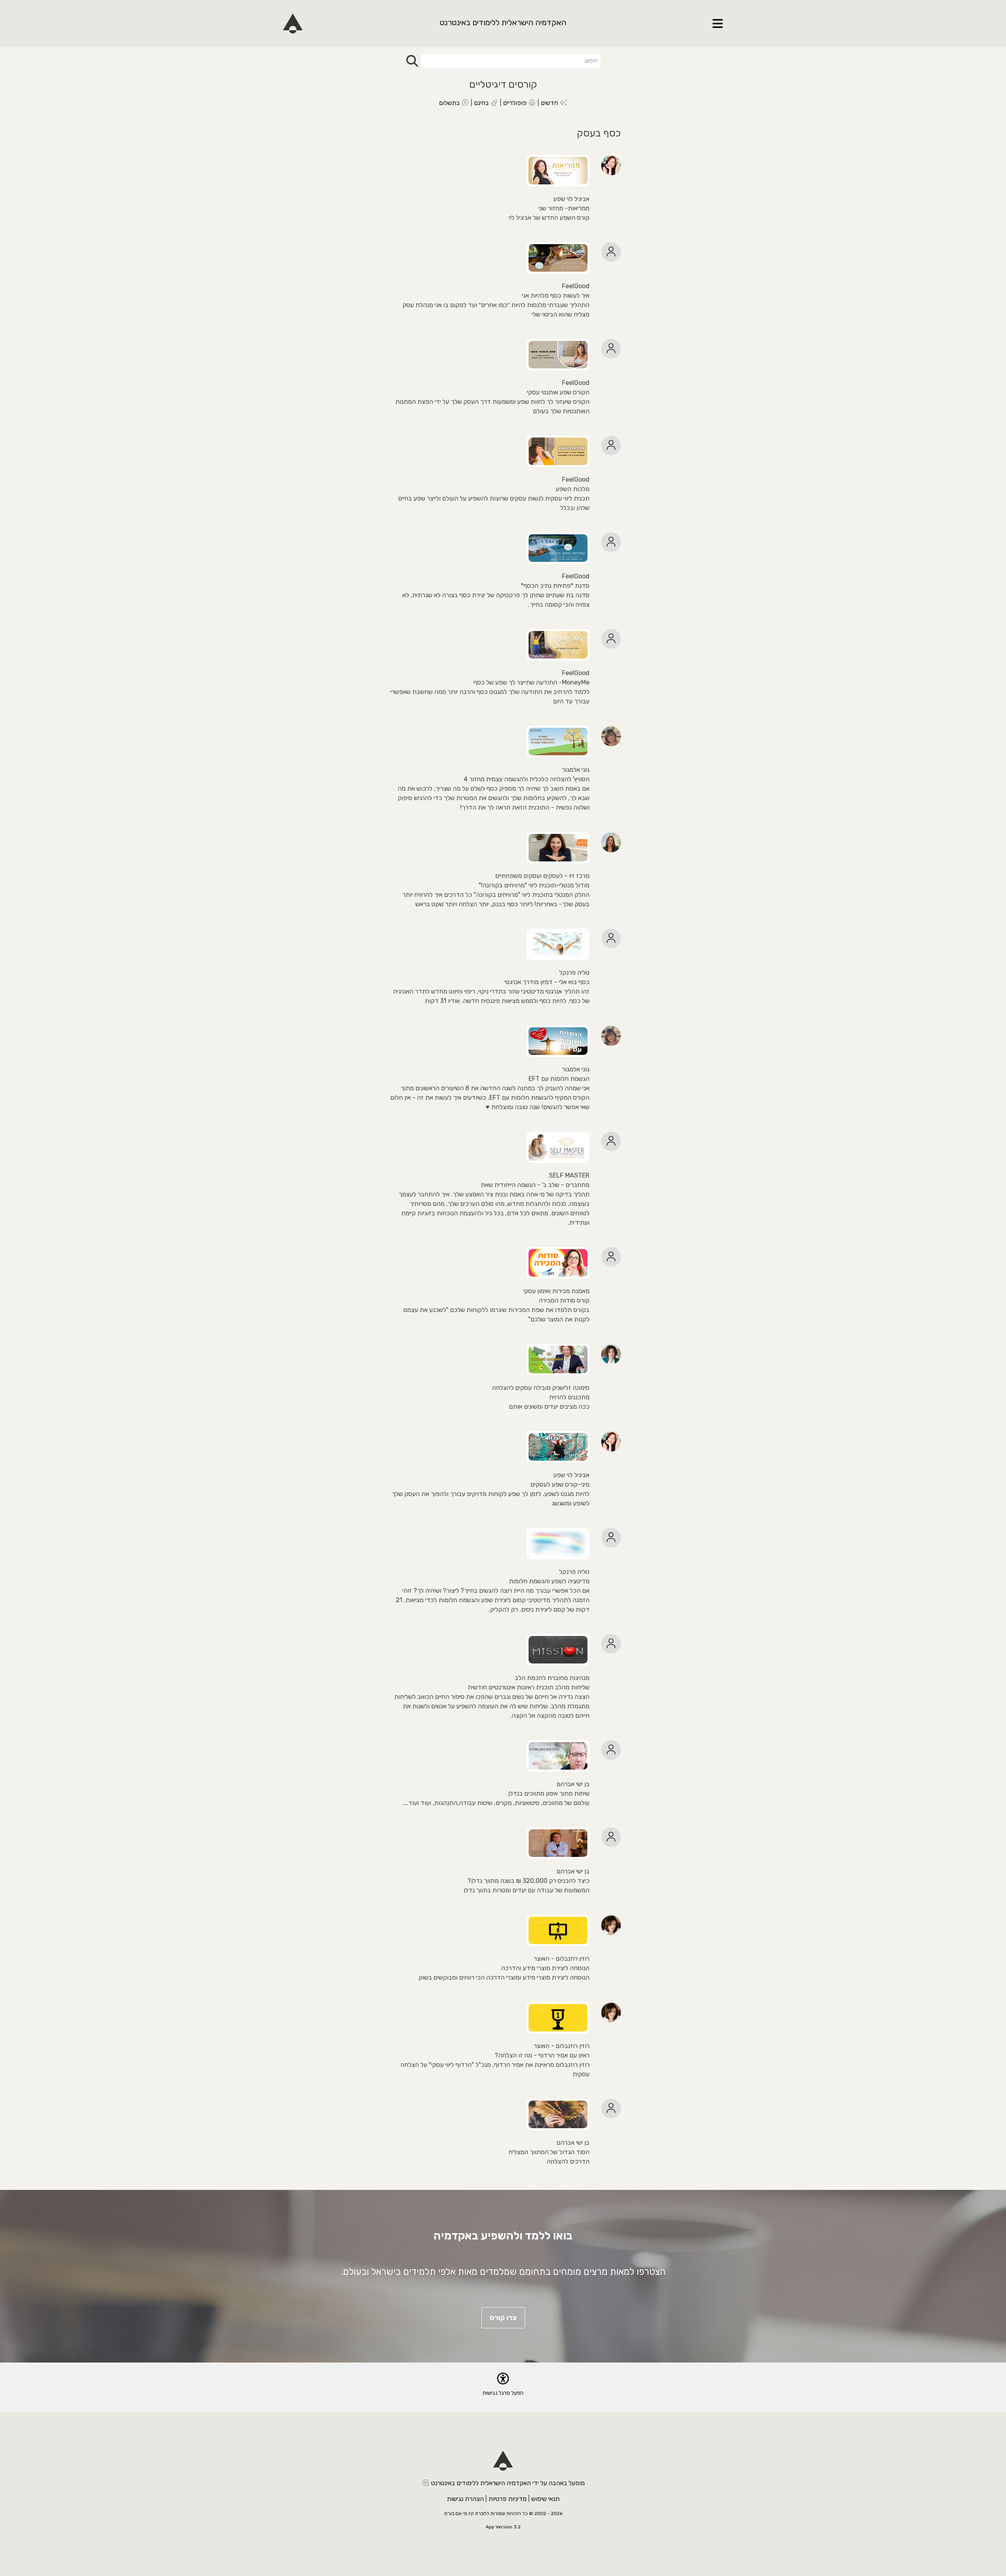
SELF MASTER (569, 1175)
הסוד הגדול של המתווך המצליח (549, 2152)
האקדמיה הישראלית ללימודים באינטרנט (503, 22)
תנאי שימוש (545, 2499)
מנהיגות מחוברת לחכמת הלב (552, 1678)
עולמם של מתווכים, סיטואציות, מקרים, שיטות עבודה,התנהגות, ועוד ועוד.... (496, 1803)
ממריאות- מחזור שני (564, 208)
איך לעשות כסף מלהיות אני (556, 295)
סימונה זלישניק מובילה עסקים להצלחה (541, 1388)
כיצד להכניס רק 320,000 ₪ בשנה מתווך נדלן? (529, 1881)
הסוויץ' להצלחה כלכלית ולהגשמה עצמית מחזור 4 (527, 779)
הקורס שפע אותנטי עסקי (558, 392)
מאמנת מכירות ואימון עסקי (556, 1291)
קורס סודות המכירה (564, 1300)
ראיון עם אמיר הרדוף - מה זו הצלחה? (542, 2055)
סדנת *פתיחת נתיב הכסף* (555, 586)
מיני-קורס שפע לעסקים (560, 1484)
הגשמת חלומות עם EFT (559, 1079)
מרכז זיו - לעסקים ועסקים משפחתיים (542, 876)
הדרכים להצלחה (568, 2161)
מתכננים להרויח (569, 1397)
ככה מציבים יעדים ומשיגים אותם (549, 1407)
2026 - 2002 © (546, 2513)
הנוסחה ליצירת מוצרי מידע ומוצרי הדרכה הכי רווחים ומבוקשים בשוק (504, 1977)
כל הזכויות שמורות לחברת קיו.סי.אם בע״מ (486, 2513)
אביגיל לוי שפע (571, 199)
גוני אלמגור (576, 770)
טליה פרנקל (574, 972)
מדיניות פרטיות (508, 2499)
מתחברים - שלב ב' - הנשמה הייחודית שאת (535, 1185)
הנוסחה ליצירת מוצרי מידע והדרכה (545, 1968)
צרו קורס (503, 2318)
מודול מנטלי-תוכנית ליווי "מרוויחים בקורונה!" (534, 885)
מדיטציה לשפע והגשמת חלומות (549, 1581)
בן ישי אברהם (573, 1784)
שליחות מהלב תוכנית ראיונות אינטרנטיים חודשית (529, 1687)
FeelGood (576, 286)
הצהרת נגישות (465, 2499)
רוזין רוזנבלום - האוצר (562, 1959)
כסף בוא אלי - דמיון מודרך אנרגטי (547, 982)
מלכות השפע (573, 489)
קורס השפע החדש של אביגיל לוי (549, 218)
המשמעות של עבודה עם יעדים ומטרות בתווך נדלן (527, 1890)
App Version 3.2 (503, 2527)
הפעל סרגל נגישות (503, 2393)
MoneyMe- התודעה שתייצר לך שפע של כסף (531, 682)
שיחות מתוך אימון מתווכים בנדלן (549, 1793)
